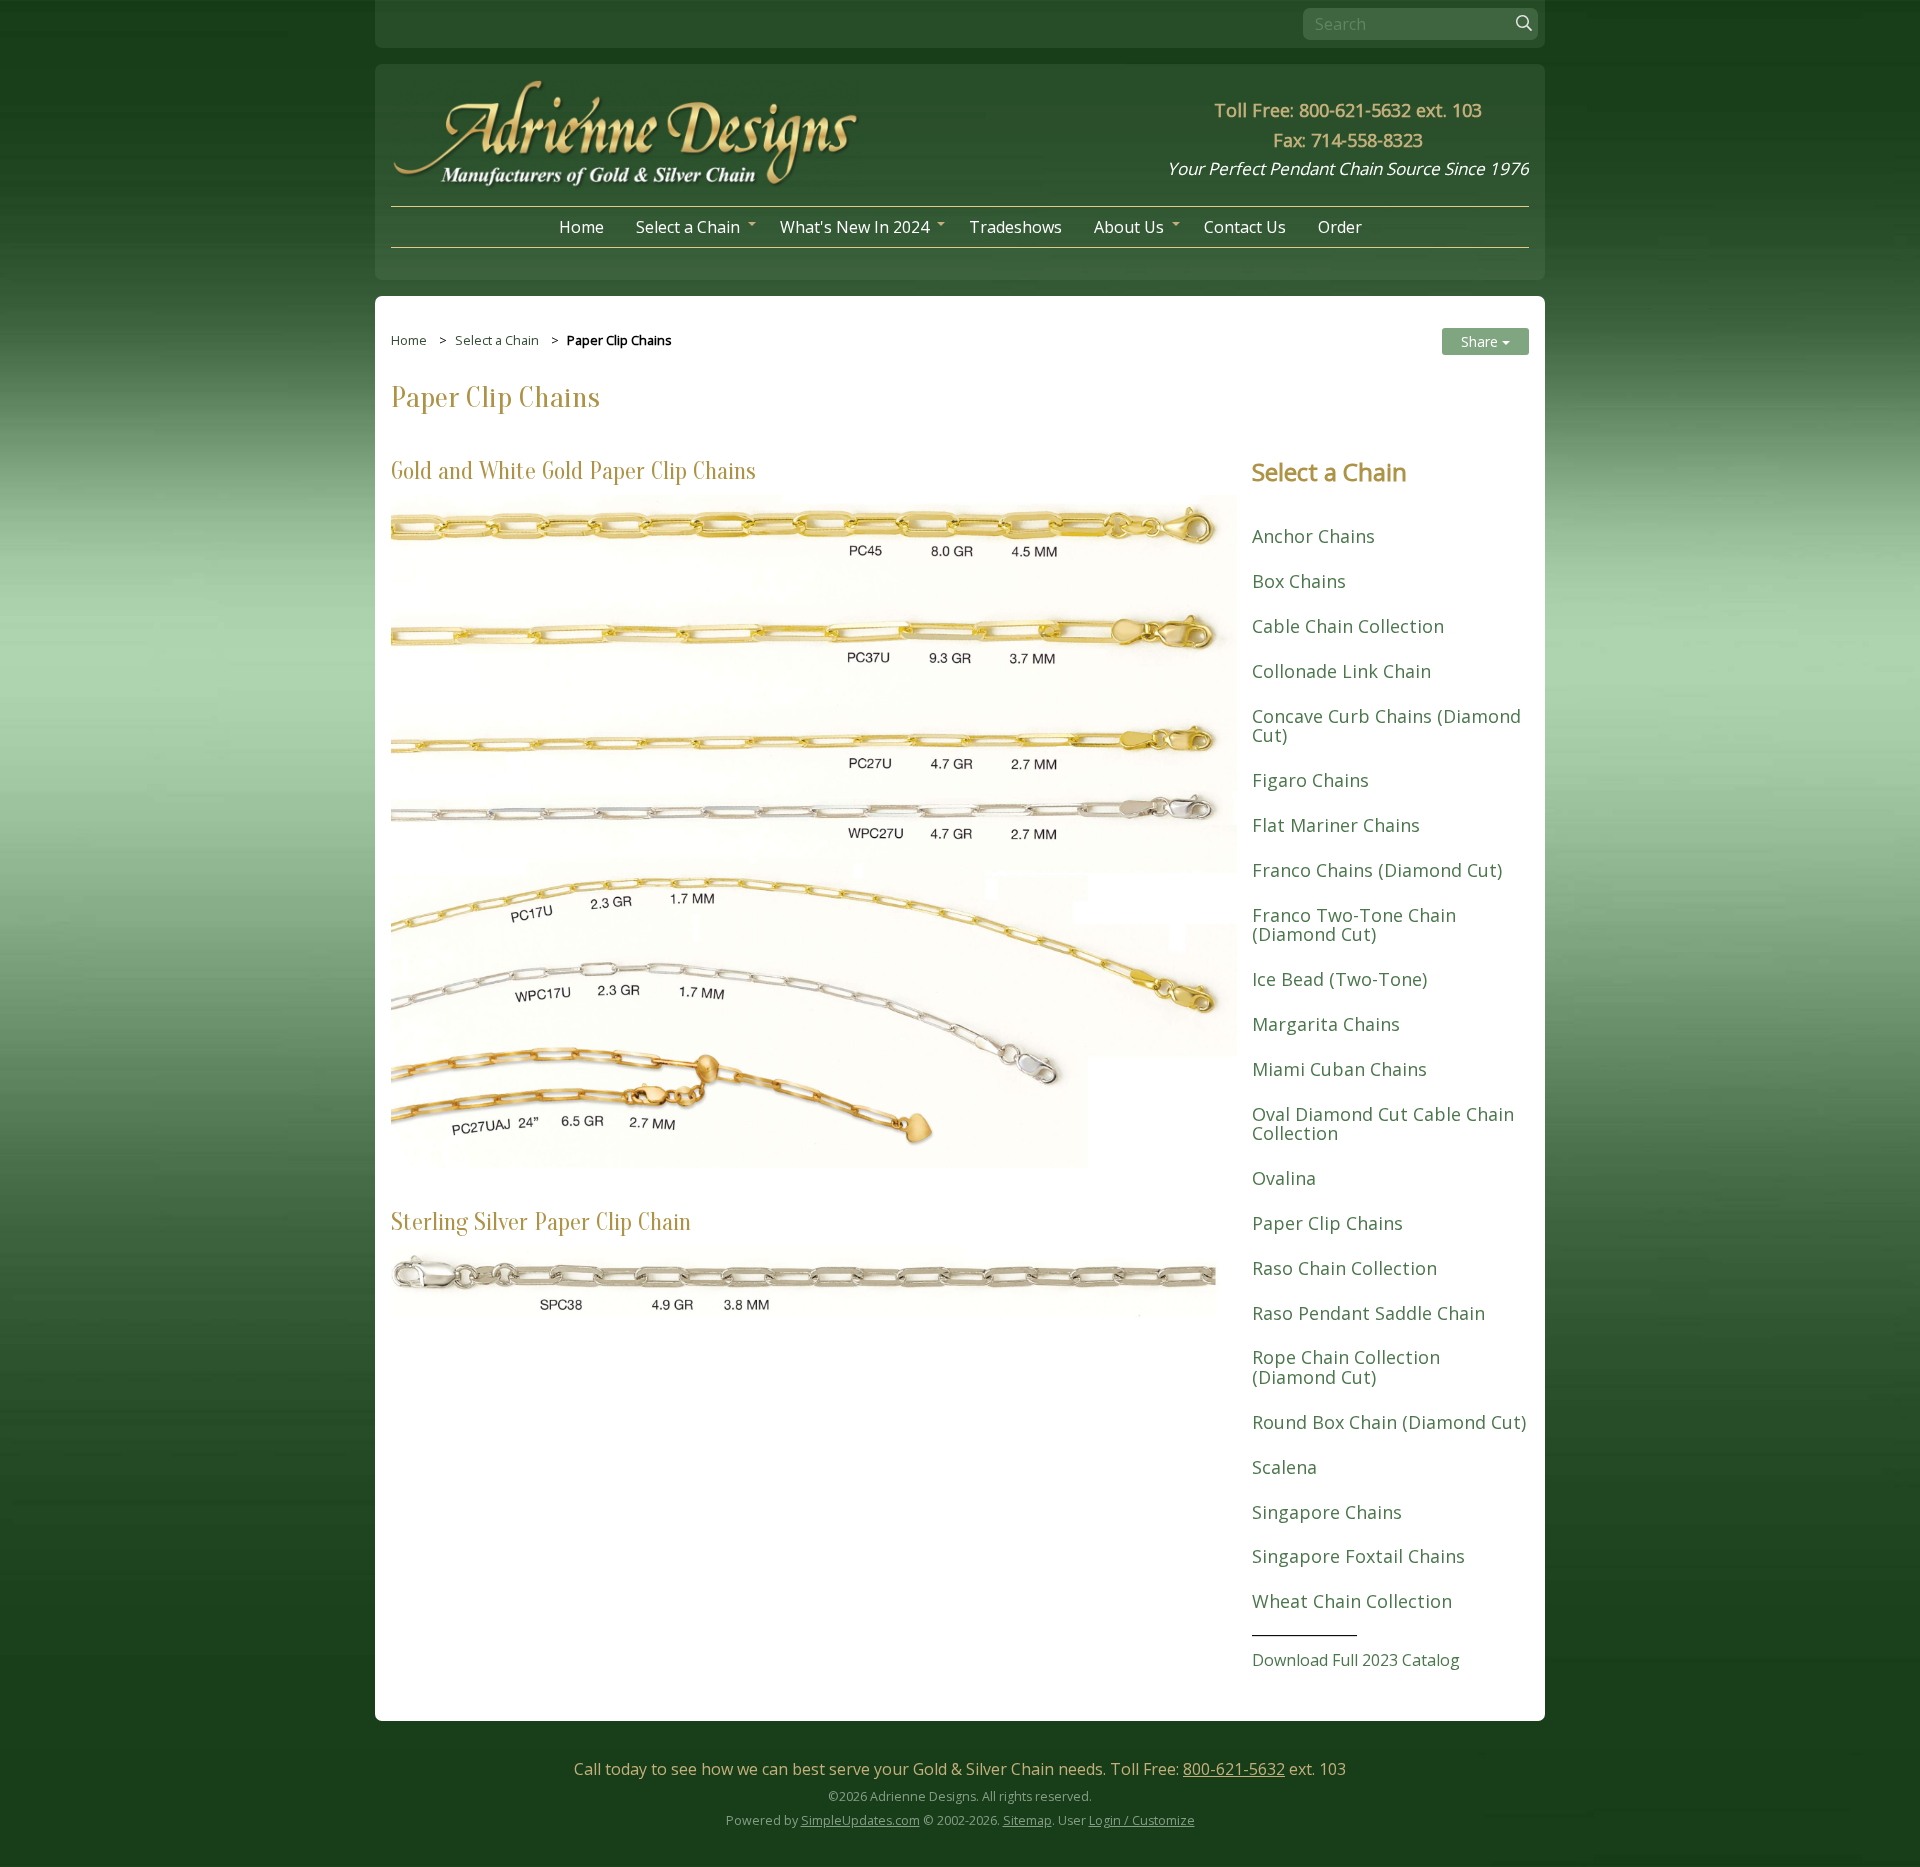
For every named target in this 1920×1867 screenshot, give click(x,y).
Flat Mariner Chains (1336, 825)
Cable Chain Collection (1348, 626)
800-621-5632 (1234, 1769)
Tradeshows (1015, 227)
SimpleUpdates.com (860, 1821)
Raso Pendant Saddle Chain (1368, 1313)
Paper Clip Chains (1327, 1223)
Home (581, 227)
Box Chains (1299, 581)
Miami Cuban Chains (1339, 1069)
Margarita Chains (1326, 1024)
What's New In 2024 (854, 227)
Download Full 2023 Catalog (1356, 1660)
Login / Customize (1142, 1821)
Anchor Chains (1313, 536)
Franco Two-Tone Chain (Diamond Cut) (1354, 925)
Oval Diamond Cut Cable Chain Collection (1383, 1124)
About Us (1129, 227)
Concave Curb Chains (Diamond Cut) (1386, 726)
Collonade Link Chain (1341, 671)
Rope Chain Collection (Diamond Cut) (1346, 1367)
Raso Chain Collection (1344, 1268)
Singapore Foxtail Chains (1358, 1556)
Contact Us (1245, 227)
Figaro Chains (1310, 780)
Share (1481, 341)
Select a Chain (688, 227)
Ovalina (1284, 1178)
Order (1340, 227)
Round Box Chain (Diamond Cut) (1389, 1422)
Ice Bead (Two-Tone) (1339, 979)
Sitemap (1027, 1821)
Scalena (1284, 1467)
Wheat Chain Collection (1352, 1601)
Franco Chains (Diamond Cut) (1377, 870)
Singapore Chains (1327, 1512)
